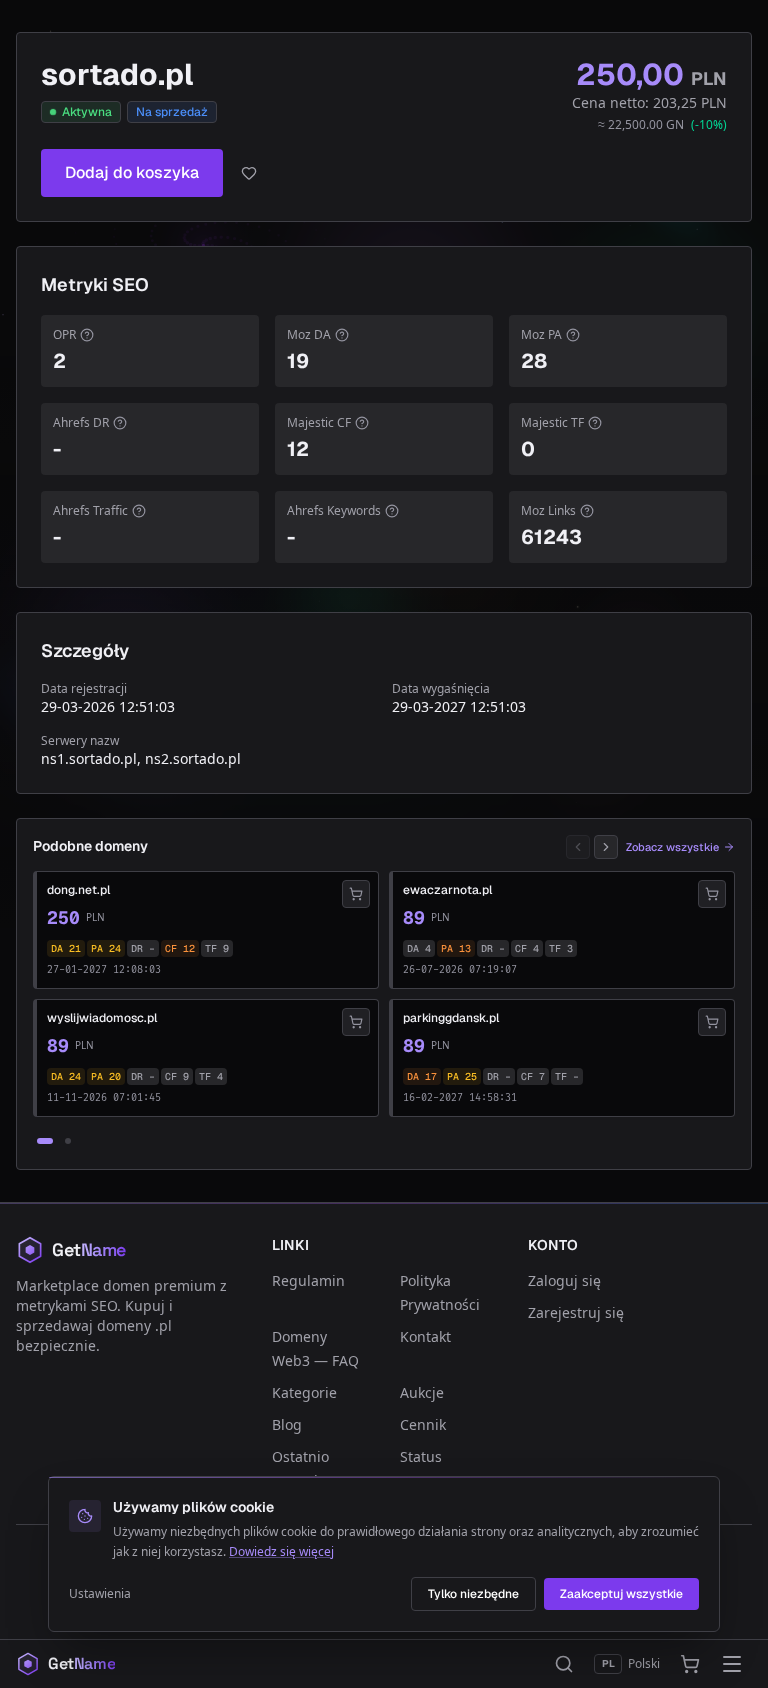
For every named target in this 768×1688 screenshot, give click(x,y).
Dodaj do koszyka (132, 172)
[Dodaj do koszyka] (356, 894)
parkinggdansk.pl (451, 1018)
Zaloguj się (564, 1280)
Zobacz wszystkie (672, 847)
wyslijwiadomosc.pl (102, 1018)
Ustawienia (100, 1594)
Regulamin (308, 1280)
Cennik (423, 1424)
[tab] (45, 1141)
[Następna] (606, 847)
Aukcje (422, 1392)
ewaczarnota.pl (447, 890)
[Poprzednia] (578, 847)
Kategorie (304, 1392)
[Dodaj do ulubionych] (249, 173)
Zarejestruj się (576, 1312)
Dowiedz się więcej (281, 1551)
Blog (287, 1424)
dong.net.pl (78, 890)
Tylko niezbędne (473, 1594)
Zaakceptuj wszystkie (621, 1594)
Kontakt (425, 1336)
